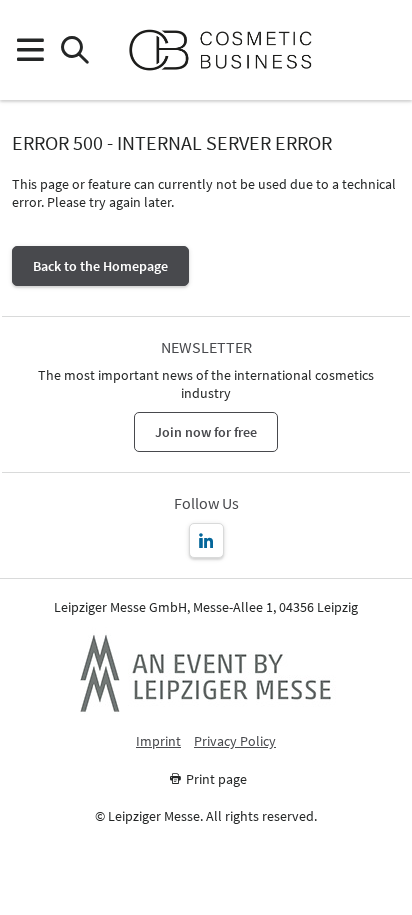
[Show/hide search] (74, 50)
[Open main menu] (29, 50)
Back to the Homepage (100, 266)
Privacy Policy (235, 741)
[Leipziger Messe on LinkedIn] (206, 540)
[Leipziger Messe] (382, 50)
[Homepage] (228, 50)
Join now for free (206, 432)
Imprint (158, 741)
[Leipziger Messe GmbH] (206, 673)
